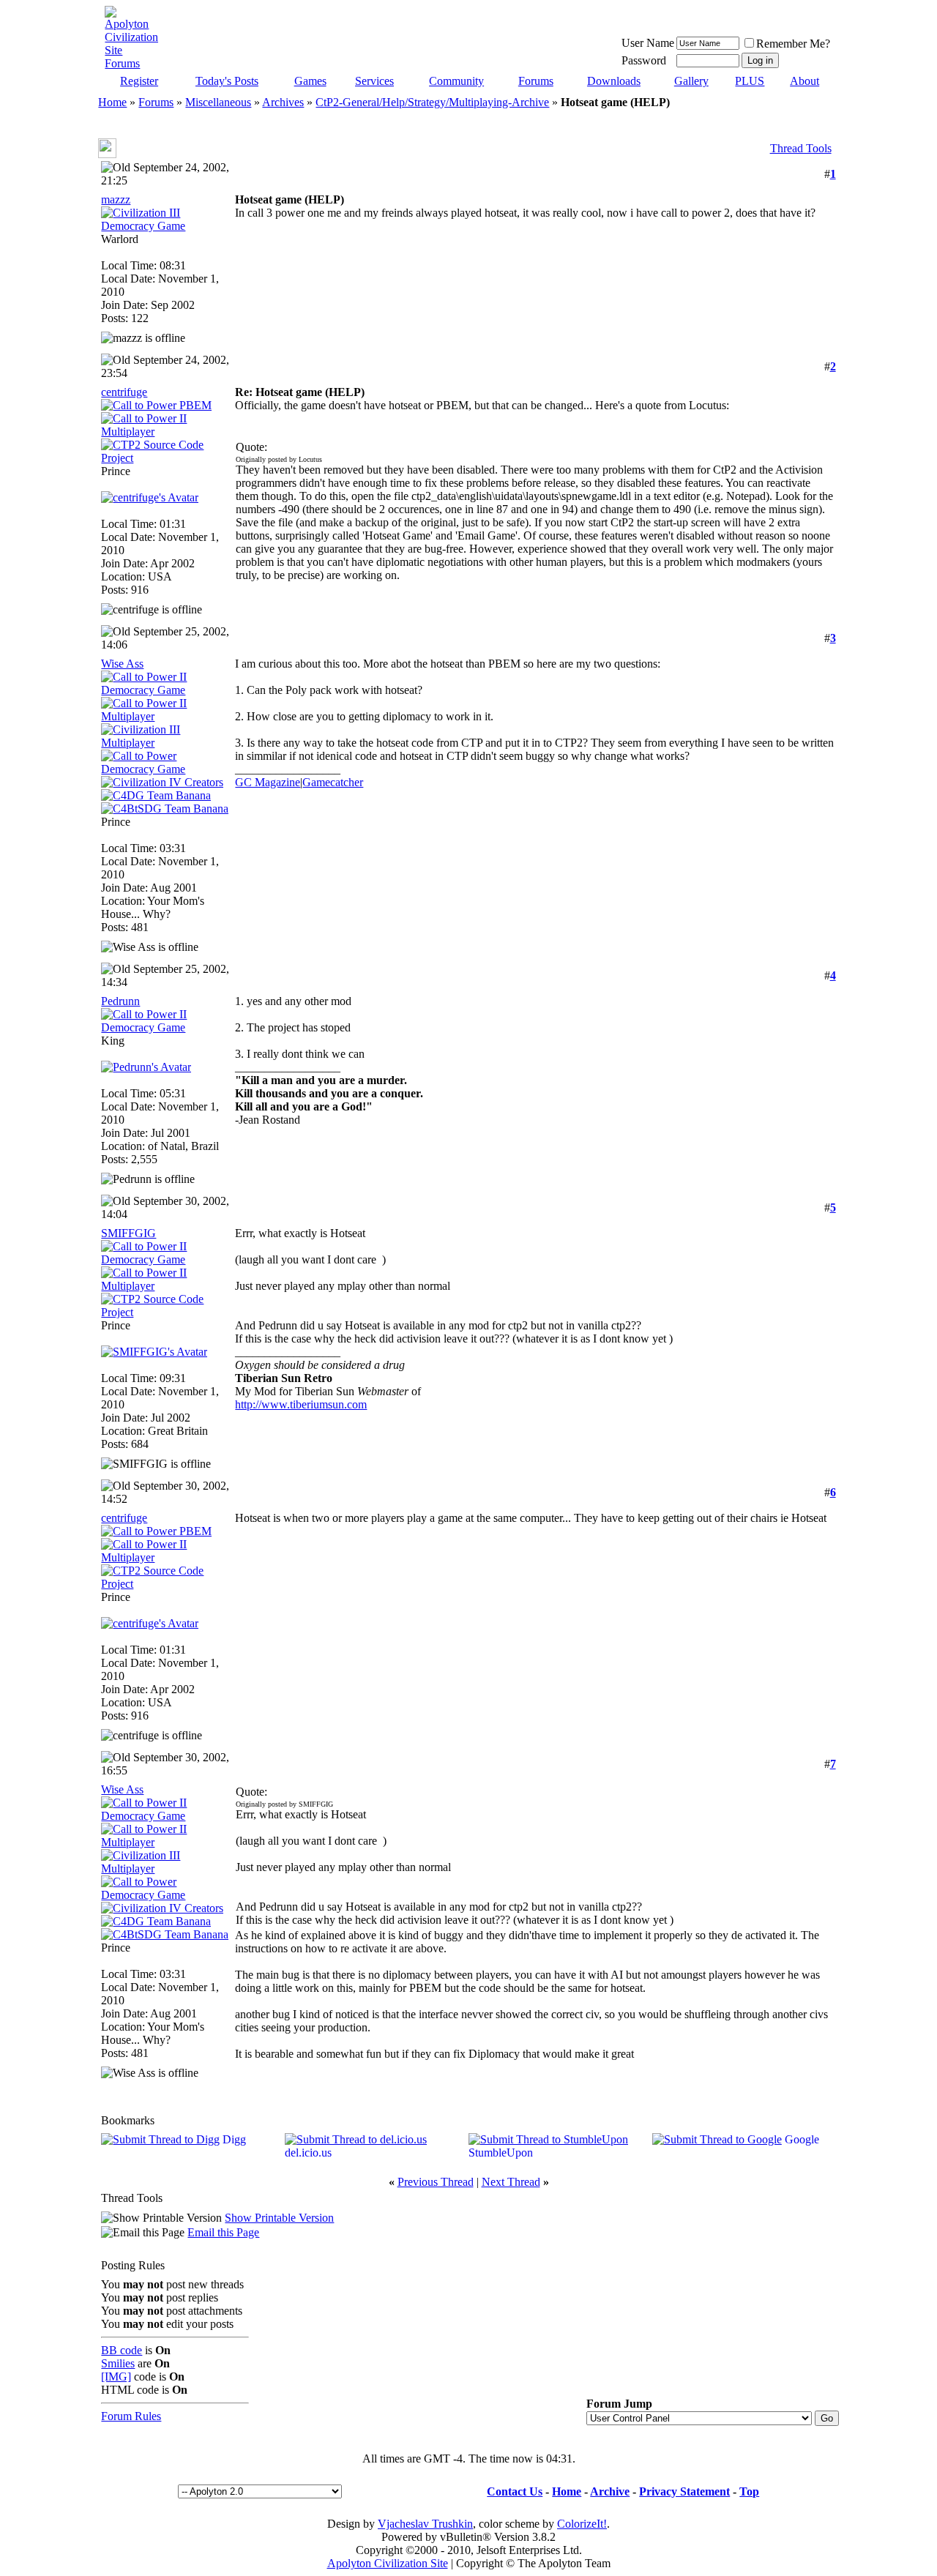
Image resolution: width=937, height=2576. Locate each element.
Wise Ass (122, 664)
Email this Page (223, 2232)
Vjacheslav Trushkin (425, 2524)
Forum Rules (131, 2416)
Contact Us (515, 2491)
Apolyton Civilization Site (388, 2563)
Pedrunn (120, 1001)
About (805, 81)
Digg (234, 2139)
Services (374, 81)
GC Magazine (268, 782)
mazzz (116, 199)
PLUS (750, 81)
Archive (610, 2491)
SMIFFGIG (128, 1233)
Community (456, 81)
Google (802, 2139)
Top (749, 2491)
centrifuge (124, 392)
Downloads (614, 81)
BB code (122, 2350)
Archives (283, 102)
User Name (648, 43)
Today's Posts (227, 81)
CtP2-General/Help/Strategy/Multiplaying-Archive (432, 102)
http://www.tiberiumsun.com (301, 1404)
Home (112, 102)
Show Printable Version (279, 2218)
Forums (536, 81)
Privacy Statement (684, 2491)
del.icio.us (308, 2153)
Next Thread (511, 2182)
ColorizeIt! (582, 2524)
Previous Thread (436, 2182)
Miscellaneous (218, 102)
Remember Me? (793, 44)
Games (310, 81)
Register (139, 81)
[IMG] (116, 2377)
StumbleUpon (501, 2153)
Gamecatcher (333, 782)
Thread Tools (801, 148)
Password (644, 60)
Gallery (691, 81)
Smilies (118, 2363)
